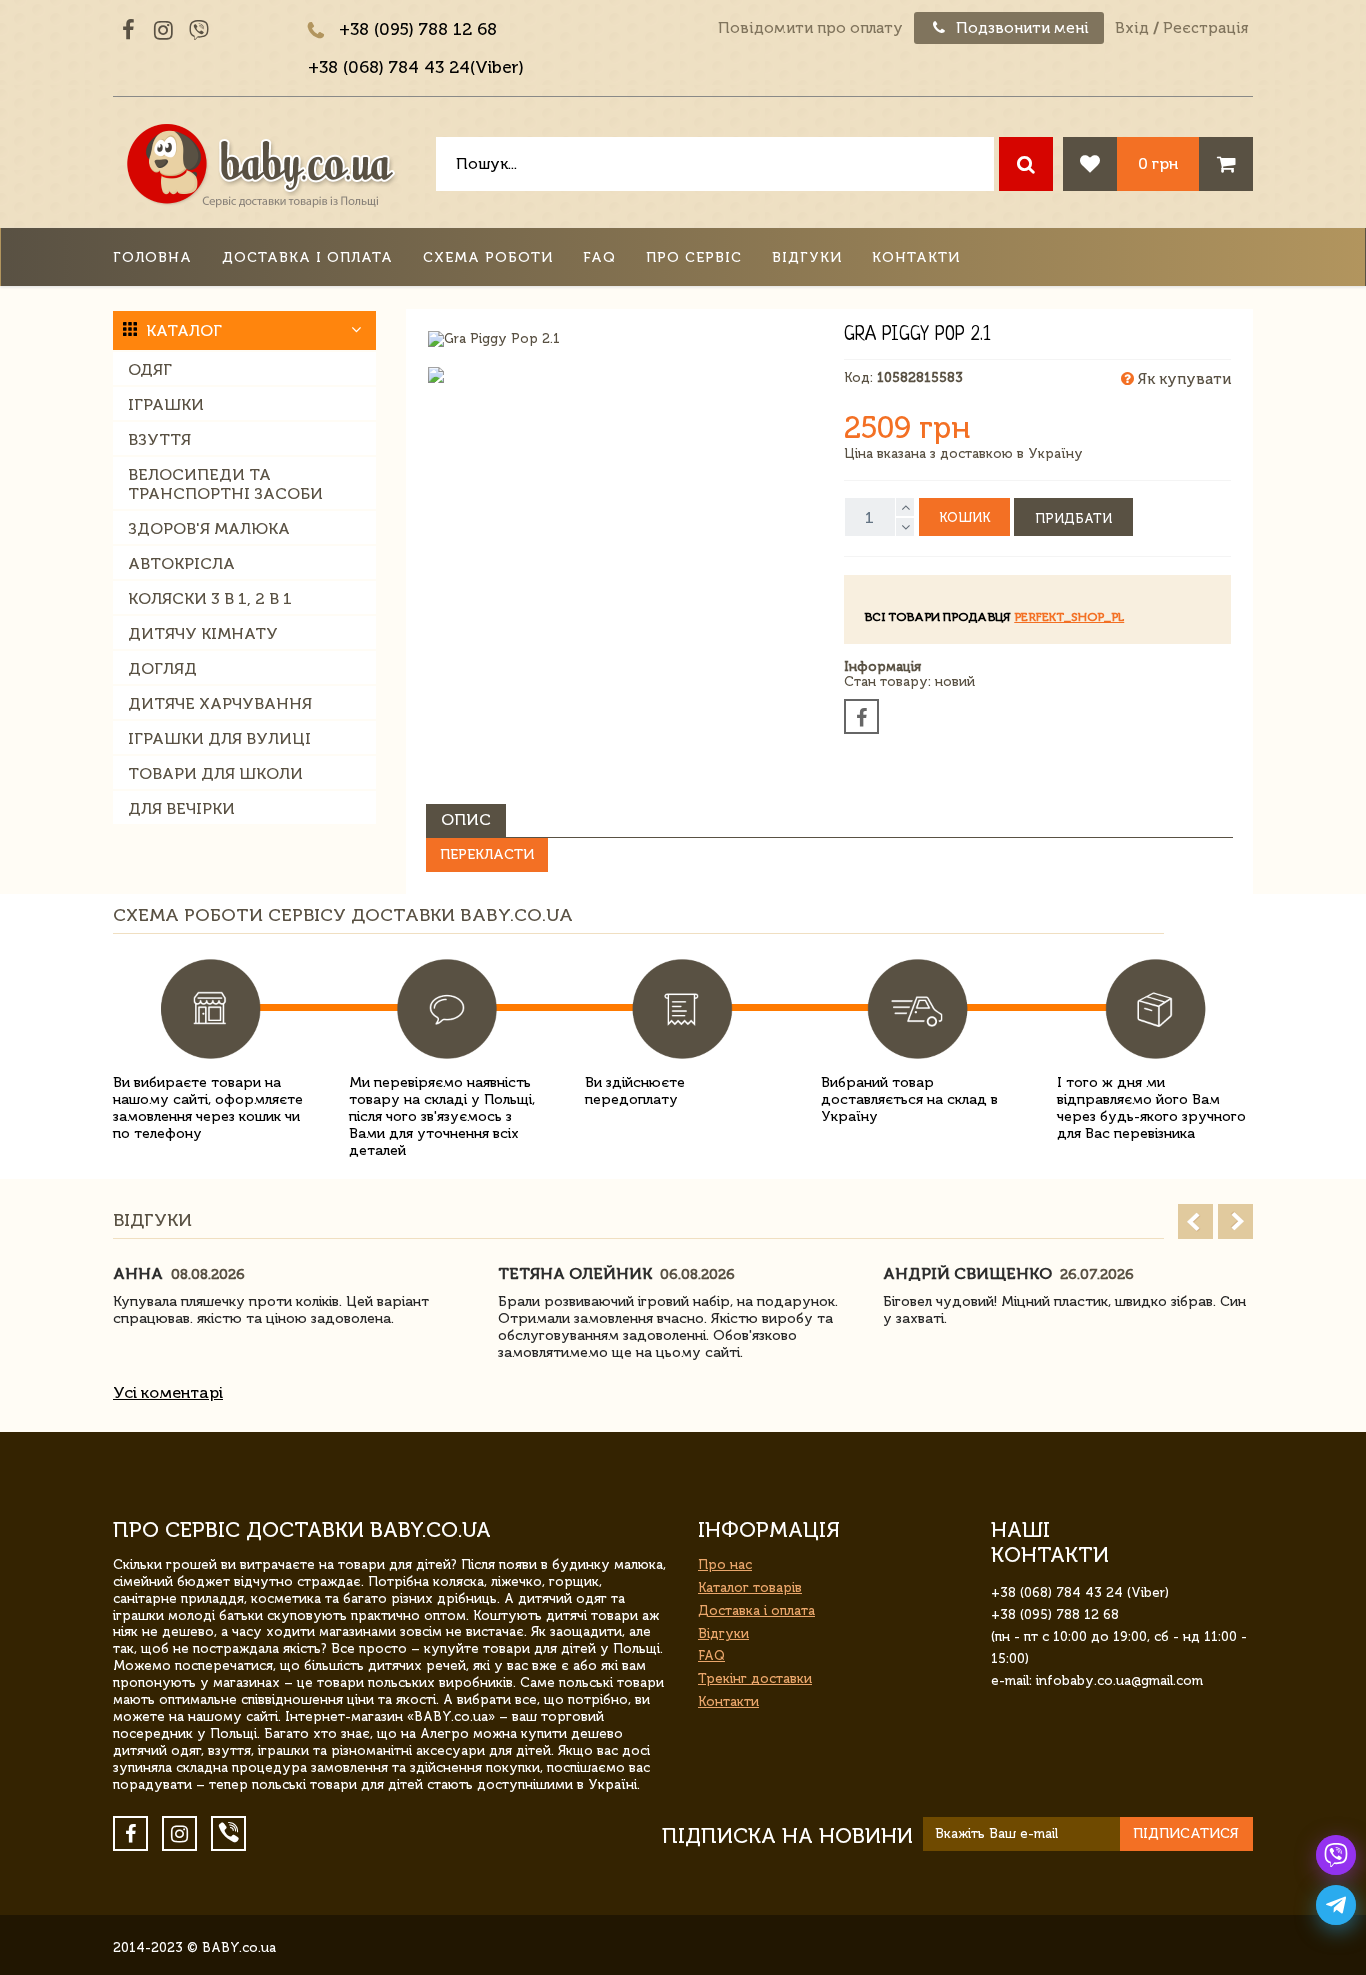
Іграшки (166, 404)
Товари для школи (215, 773)
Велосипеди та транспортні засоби (225, 484)
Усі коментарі (168, 1392)
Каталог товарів (750, 1587)
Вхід (1132, 28)
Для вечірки (181, 808)
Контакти (916, 257)
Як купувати (1182, 379)
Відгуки (807, 257)
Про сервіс (694, 257)
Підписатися (1186, 1833)
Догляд (162, 668)
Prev (1195, 1221)
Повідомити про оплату (810, 28)
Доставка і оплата (307, 257)
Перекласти (487, 854)
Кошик (964, 517)
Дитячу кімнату (203, 633)
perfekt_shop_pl (1069, 617)
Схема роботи (488, 257)
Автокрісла (181, 563)
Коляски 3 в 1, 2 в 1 (210, 598)
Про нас (725, 1564)
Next (1235, 1221)
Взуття (159, 439)
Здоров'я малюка (209, 528)
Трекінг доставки (755, 1678)
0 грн (1158, 163)
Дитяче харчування (220, 703)
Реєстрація (1205, 28)
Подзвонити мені (1020, 28)
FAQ (599, 257)
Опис (466, 819)
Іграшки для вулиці (219, 738)
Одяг (150, 369)
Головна (152, 257)
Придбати (1073, 518)
